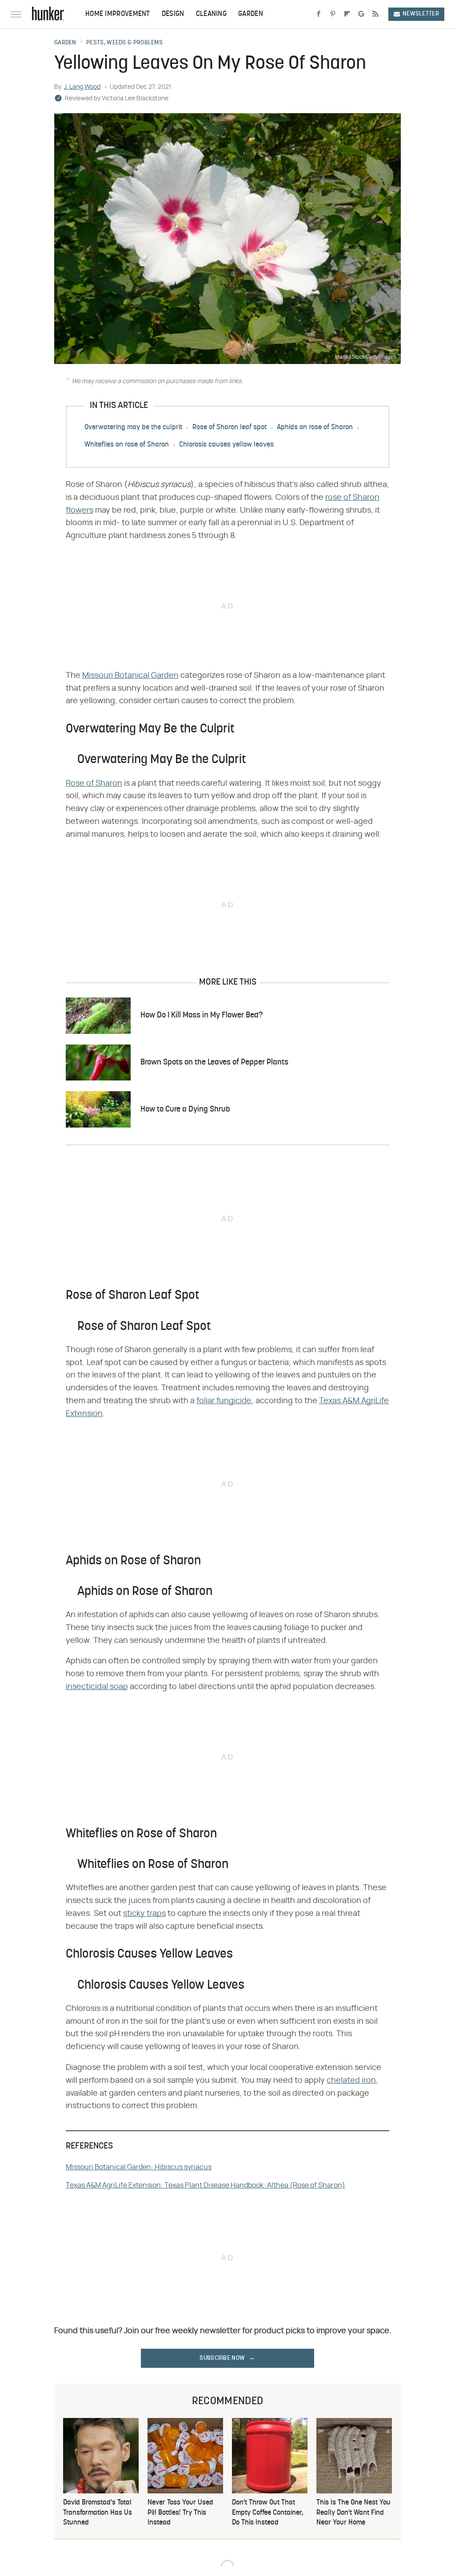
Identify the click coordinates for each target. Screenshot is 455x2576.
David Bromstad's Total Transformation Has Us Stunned (98, 2513)
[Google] (361, 14)
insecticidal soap (97, 1687)
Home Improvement (118, 14)
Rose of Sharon (94, 783)
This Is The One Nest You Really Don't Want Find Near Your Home (353, 2513)
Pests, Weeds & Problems (124, 43)
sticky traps (144, 1914)
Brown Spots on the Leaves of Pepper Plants (214, 1062)
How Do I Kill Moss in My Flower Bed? (202, 1015)
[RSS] (375, 14)
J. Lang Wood (82, 87)
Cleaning (211, 14)
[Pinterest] (333, 14)
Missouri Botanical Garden (130, 676)
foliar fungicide (224, 1401)
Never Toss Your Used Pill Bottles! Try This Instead (180, 2513)
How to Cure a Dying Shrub (185, 1110)
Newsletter (421, 14)
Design (173, 14)
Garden (251, 14)
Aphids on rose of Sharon (315, 427)
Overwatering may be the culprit (133, 427)
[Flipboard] (347, 14)
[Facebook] (319, 14)
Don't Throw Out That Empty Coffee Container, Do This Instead (268, 2513)
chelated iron (351, 2081)
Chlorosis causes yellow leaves (226, 445)
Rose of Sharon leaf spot (229, 427)
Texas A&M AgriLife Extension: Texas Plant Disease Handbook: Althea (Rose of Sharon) (206, 2185)
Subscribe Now (222, 2358)
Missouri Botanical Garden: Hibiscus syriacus (139, 2167)
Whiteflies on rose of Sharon (127, 445)
